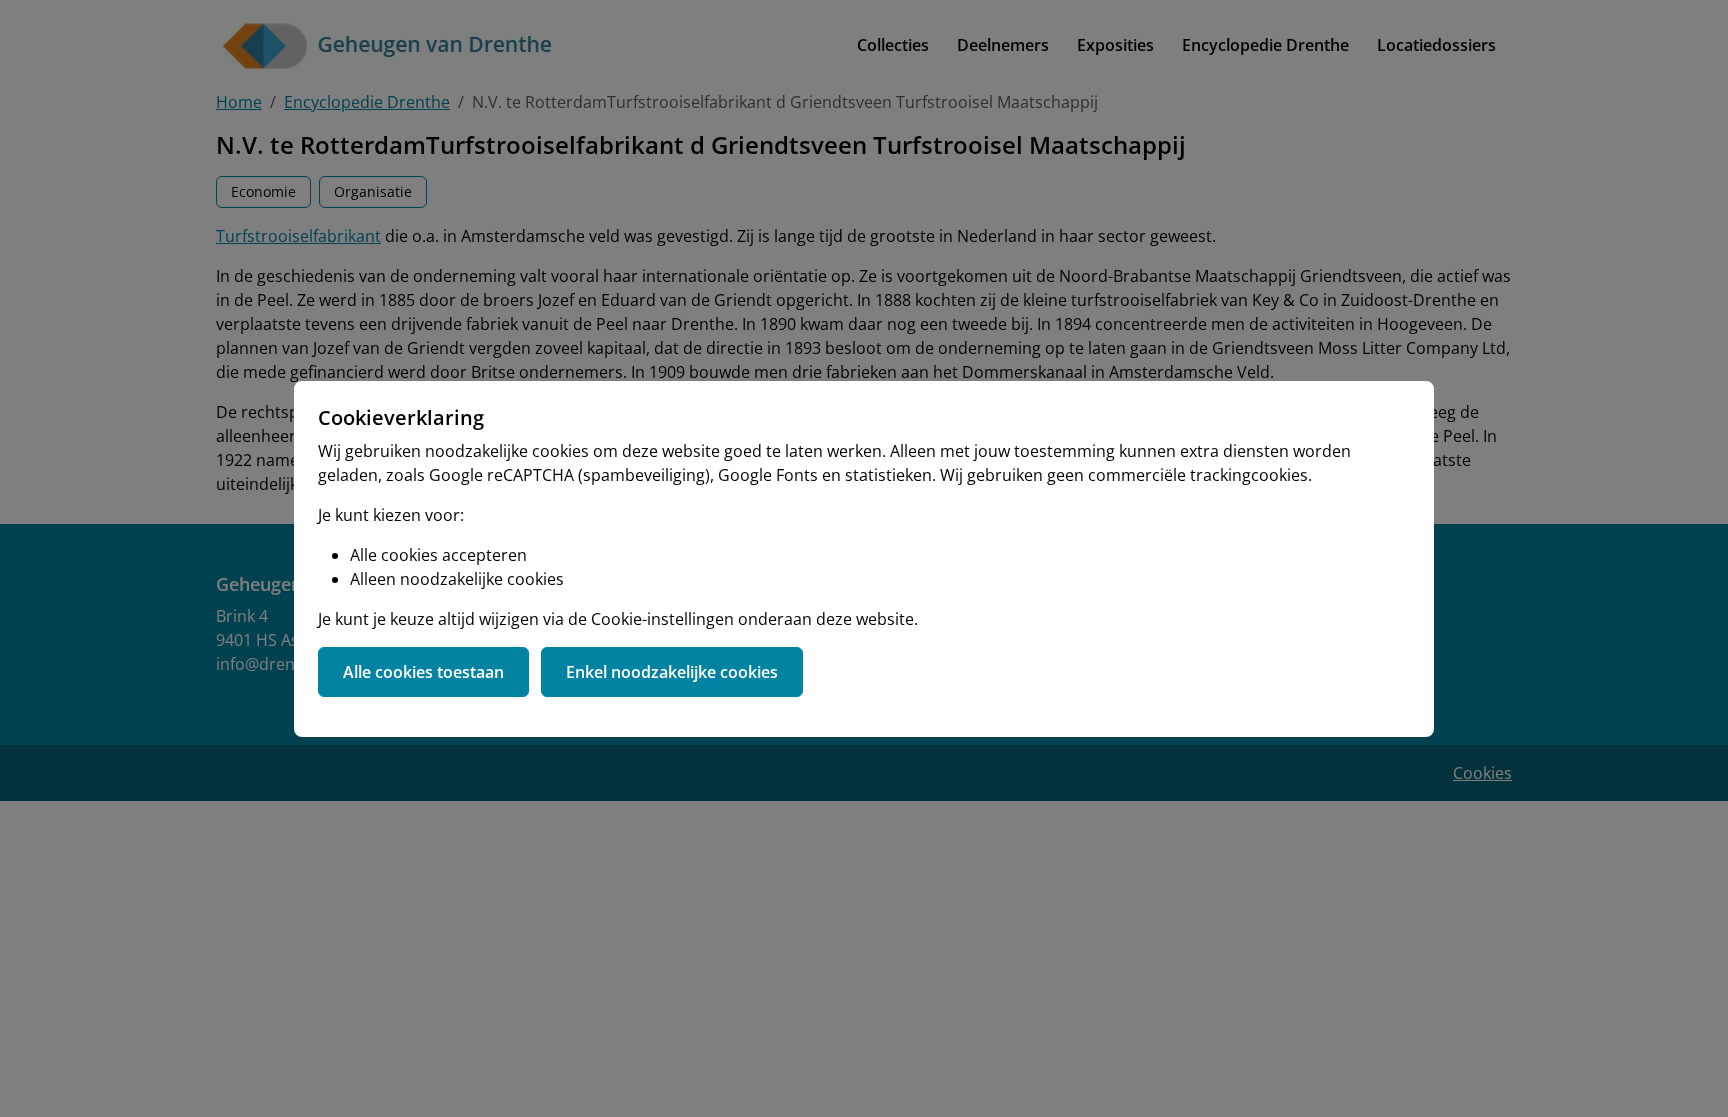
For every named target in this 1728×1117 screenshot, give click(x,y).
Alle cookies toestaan (423, 672)
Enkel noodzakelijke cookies (672, 672)
